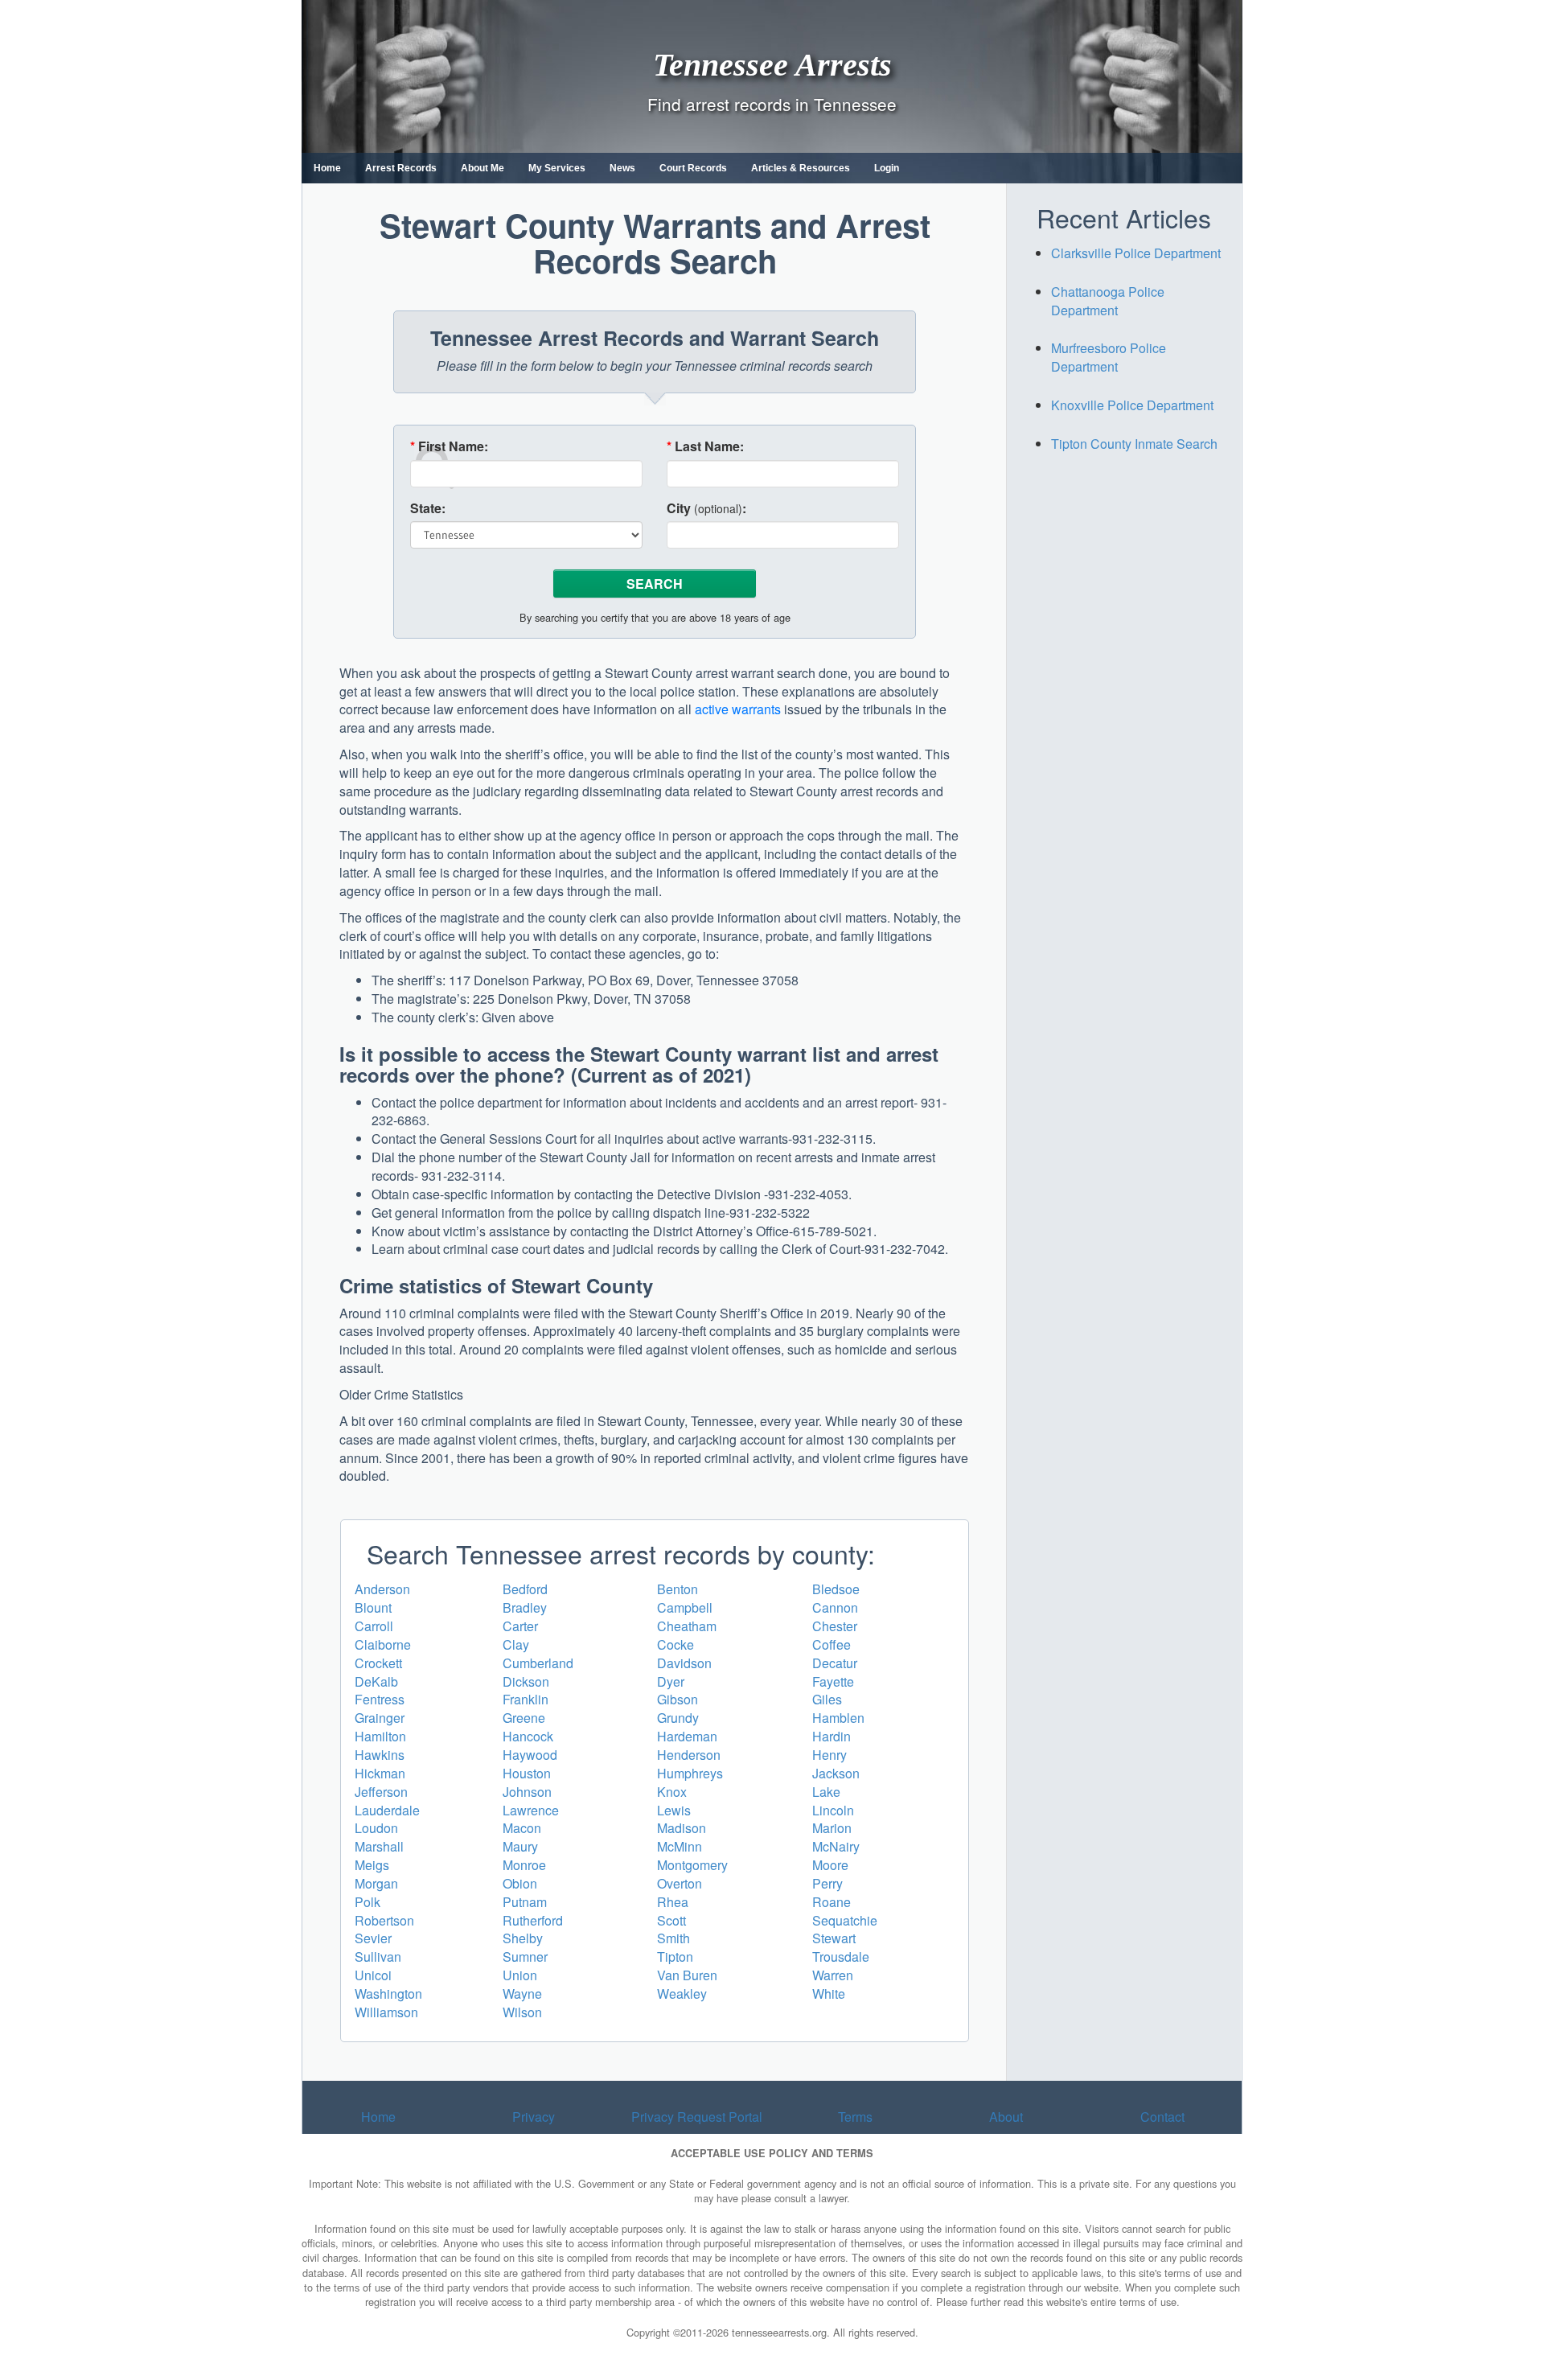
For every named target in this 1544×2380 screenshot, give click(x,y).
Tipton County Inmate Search (1134, 444)
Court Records (693, 168)
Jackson (836, 1773)
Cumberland (538, 1663)
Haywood (530, 1755)
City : (706, 508)
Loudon (376, 1828)
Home (327, 168)
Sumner (525, 1957)
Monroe (524, 1865)
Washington (388, 1994)
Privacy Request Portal (697, 2117)
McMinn (680, 1846)
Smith (673, 1938)
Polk (368, 1902)
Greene (524, 1718)
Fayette (833, 1681)
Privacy (534, 2117)
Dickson (526, 1681)
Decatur (835, 1663)
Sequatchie (845, 1920)
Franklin (526, 1699)
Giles (827, 1699)
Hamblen (838, 1718)
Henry (829, 1755)
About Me (482, 168)
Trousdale (841, 1957)
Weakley (682, 1994)
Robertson (384, 1920)
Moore (830, 1865)
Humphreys (690, 1773)
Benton (678, 1589)
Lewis (674, 1810)
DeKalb (376, 1681)
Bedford (525, 1589)
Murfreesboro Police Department (1109, 357)
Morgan (376, 1883)
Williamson (386, 2012)
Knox (672, 1792)
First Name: (449, 446)
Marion (832, 1828)
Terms (855, 2117)
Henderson (689, 1755)
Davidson (684, 1663)
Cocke (675, 1644)
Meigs (372, 1865)
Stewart (834, 1938)
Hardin (832, 1736)
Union (520, 1975)
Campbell (685, 1607)
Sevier (373, 1938)
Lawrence (531, 1810)
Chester (835, 1626)
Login (887, 168)
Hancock (528, 1736)
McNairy (836, 1846)
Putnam (525, 1902)
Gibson (678, 1699)
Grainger (380, 1718)
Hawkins (380, 1755)
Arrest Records (401, 168)
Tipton (675, 1957)
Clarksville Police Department (1136, 253)
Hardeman (687, 1736)
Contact (1162, 2117)
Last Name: (705, 446)
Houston (527, 1773)
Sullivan (378, 1957)
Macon (522, 1828)
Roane (832, 1902)
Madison (682, 1828)
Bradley (525, 1607)
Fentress (380, 1699)
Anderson (382, 1589)
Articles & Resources (801, 168)
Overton (680, 1883)
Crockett (378, 1663)
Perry (827, 1883)
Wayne (522, 1994)
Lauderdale (387, 1810)
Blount (373, 1607)
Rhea (673, 1902)
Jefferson (381, 1792)
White (829, 1994)
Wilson (522, 2012)
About (1006, 2117)
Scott (671, 1920)
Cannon (835, 1607)
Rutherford (533, 1920)
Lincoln (833, 1810)
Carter (520, 1626)
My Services (557, 168)
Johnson (527, 1792)
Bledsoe (836, 1589)
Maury (520, 1846)
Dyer (671, 1681)
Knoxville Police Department (1132, 405)
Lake (826, 1792)
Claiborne (383, 1644)
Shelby (523, 1938)
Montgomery (692, 1865)
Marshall (379, 1846)
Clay (516, 1644)
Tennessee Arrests (772, 64)
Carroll (374, 1626)
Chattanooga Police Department (1108, 301)
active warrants (738, 709)
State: (428, 508)
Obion (520, 1883)
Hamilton (380, 1736)
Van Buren (687, 1975)
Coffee (832, 1644)
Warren (833, 1975)
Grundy (678, 1718)
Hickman (380, 1773)
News (622, 168)
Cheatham (687, 1626)
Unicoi (373, 1975)
